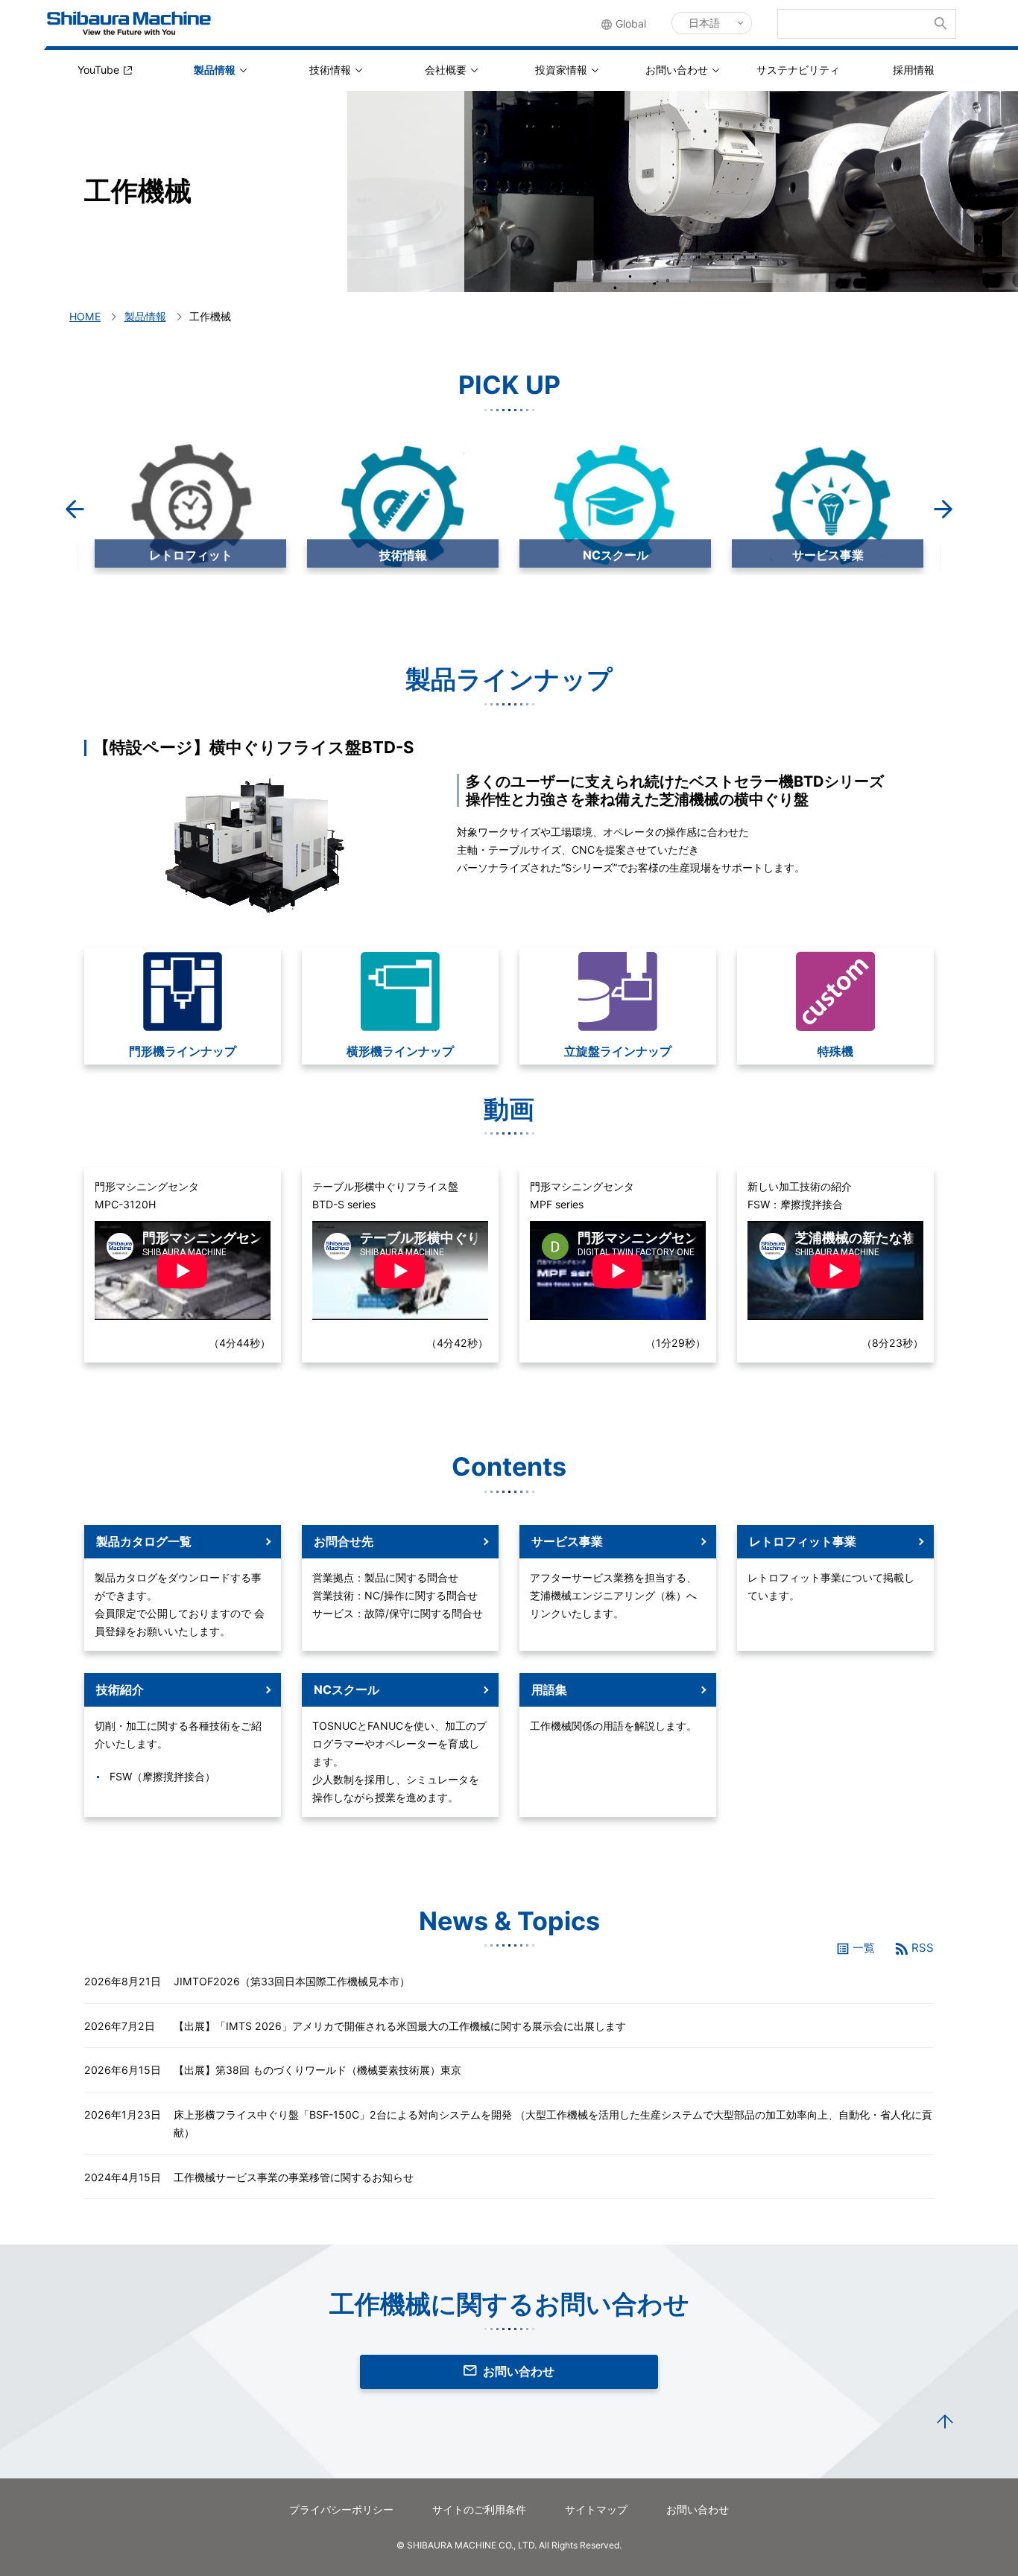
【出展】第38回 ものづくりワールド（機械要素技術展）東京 (317, 2070)
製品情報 (215, 70)
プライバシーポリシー (341, 2509)
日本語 (704, 23)
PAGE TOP (945, 2423)
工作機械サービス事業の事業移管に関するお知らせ (294, 2177)
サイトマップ (596, 2509)
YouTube (98, 70)
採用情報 (914, 70)
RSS (923, 1948)
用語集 (549, 1690)
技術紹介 (120, 1690)
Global (631, 23)
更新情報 (828, 555)
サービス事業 (616, 555)
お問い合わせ (677, 70)
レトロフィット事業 (803, 1541)
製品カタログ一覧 (144, 1541)
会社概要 (446, 70)
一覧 (864, 1948)
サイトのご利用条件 (479, 2509)
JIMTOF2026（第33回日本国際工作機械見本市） (292, 1981)
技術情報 (330, 70)
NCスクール (403, 555)
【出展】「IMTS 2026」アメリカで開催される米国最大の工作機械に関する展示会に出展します (400, 2026)
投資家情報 (561, 70)
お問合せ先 (344, 1541)
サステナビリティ (798, 70)
